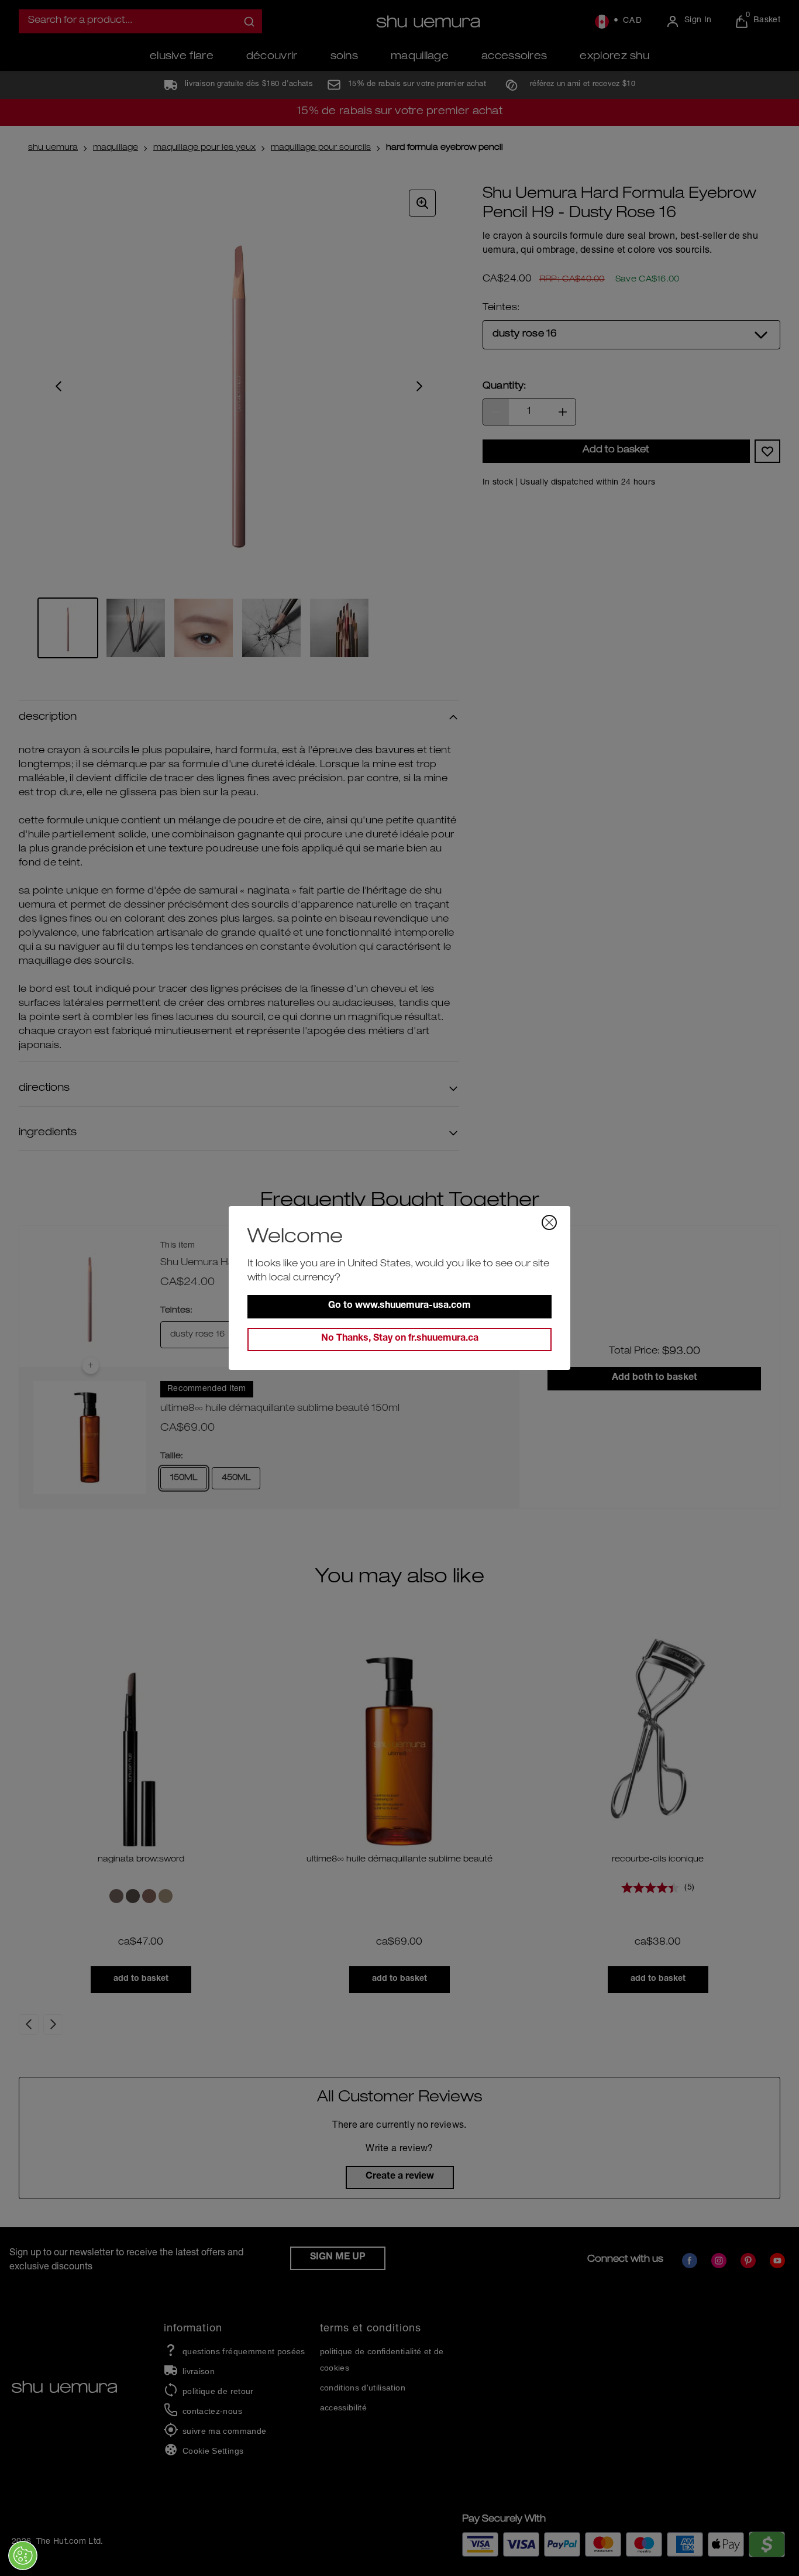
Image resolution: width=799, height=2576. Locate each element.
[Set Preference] (23, 2556)
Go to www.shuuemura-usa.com (399, 1306)
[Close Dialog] (549, 1222)
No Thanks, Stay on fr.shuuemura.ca (400, 1339)
